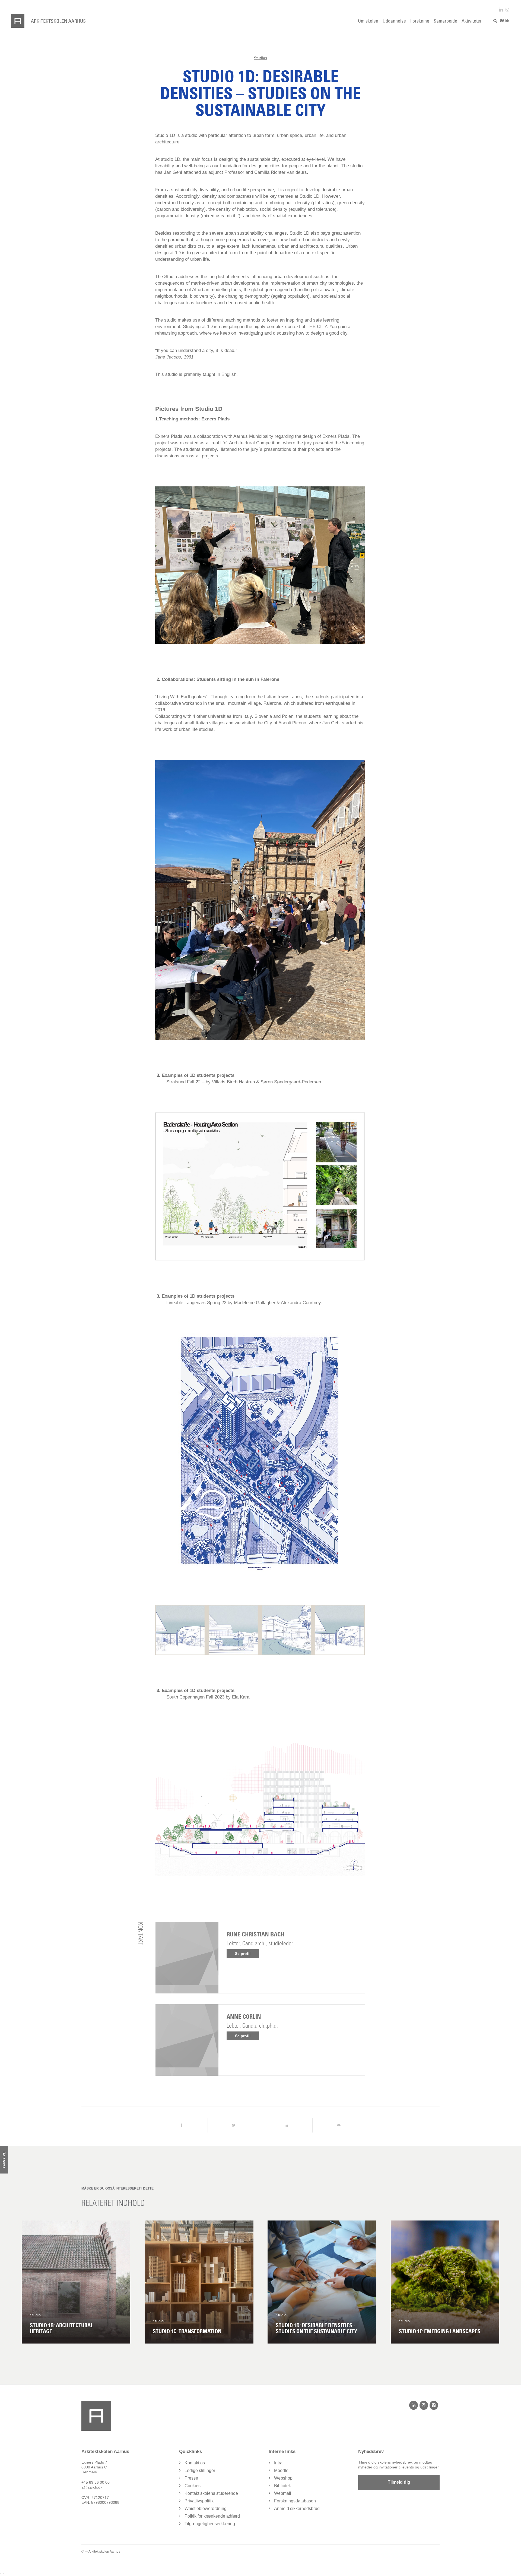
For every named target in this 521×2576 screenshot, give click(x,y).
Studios (260, 58)
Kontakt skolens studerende (211, 2493)
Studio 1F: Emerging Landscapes (440, 2331)
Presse (191, 2478)
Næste (491, 2282)
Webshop (283, 2478)
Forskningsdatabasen (295, 2501)
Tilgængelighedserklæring (210, 2524)
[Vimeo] (434, 2405)
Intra (278, 2463)
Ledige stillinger (200, 2470)
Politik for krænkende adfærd (212, 2516)
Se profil (243, 1954)
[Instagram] (424, 2405)
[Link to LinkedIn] (501, 10)
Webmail (283, 2493)
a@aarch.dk (92, 2487)
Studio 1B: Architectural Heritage (61, 2328)
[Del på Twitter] (234, 2125)
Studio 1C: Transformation (187, 2331)
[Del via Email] (339, 2125)
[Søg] (495, 21)
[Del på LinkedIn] (286, 2125)
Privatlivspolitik (199, 2501)
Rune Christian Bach (255, 1934)
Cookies (193, 2486)
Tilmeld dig (399, 2482)
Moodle (281, 2470)
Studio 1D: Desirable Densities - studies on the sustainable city (316, 2328)
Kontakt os (195, 2463)
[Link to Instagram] (507, 10)
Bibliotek (282, 2486)
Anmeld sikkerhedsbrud (297, 2509)
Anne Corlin (244, 2017)
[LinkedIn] (413, 2405)
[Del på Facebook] (181, 2125)
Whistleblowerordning (206, 2509)
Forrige (30, 2282)
